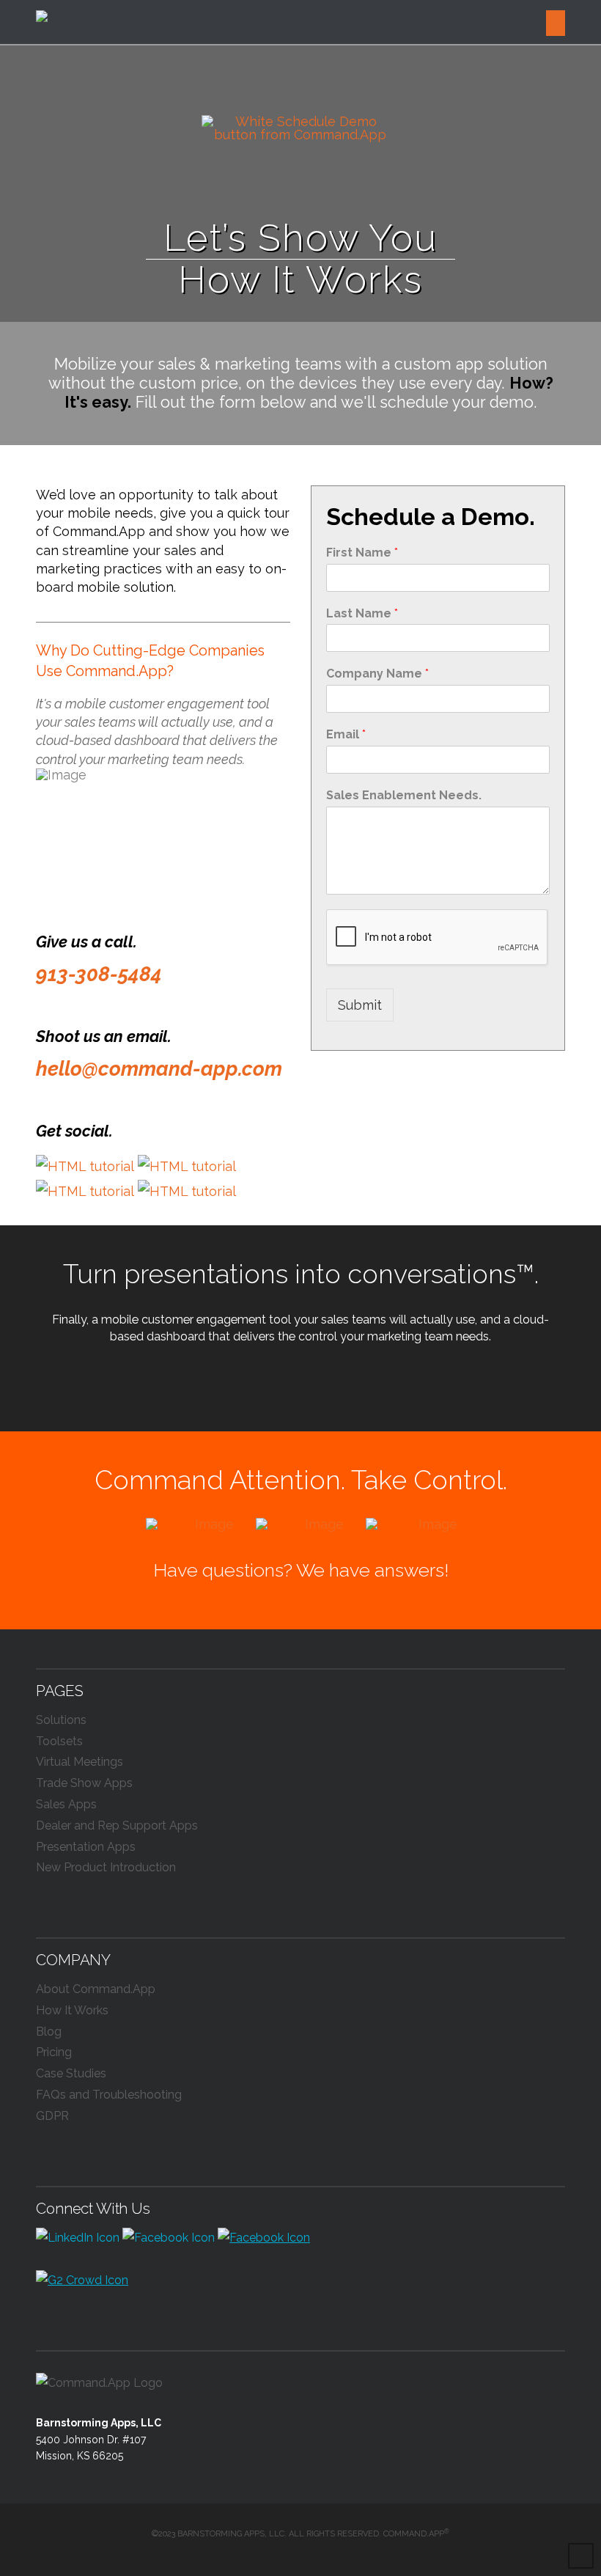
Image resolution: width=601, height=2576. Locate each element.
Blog (49, 2032)
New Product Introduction (106, 1867)
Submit (360, 1005)
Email (346, 734)
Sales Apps (66, 1804)
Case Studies (71, 2073)
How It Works (72, 2010)
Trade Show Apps (84, 1783)
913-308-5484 (99, 974)
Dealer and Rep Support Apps (117, 1825)
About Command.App (96, 1989)
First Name (362, 553)
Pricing (54, 2052)
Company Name (377, 674)
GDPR (52, 2116)
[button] (556, 23)
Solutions (61, 1720)
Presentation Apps (86, 1847)
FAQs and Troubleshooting (109, 2095)
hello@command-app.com (159, 1069)
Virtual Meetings (80, 1762)
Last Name (362, 613)
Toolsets (59, 1741)
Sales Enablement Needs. (404, 795)
